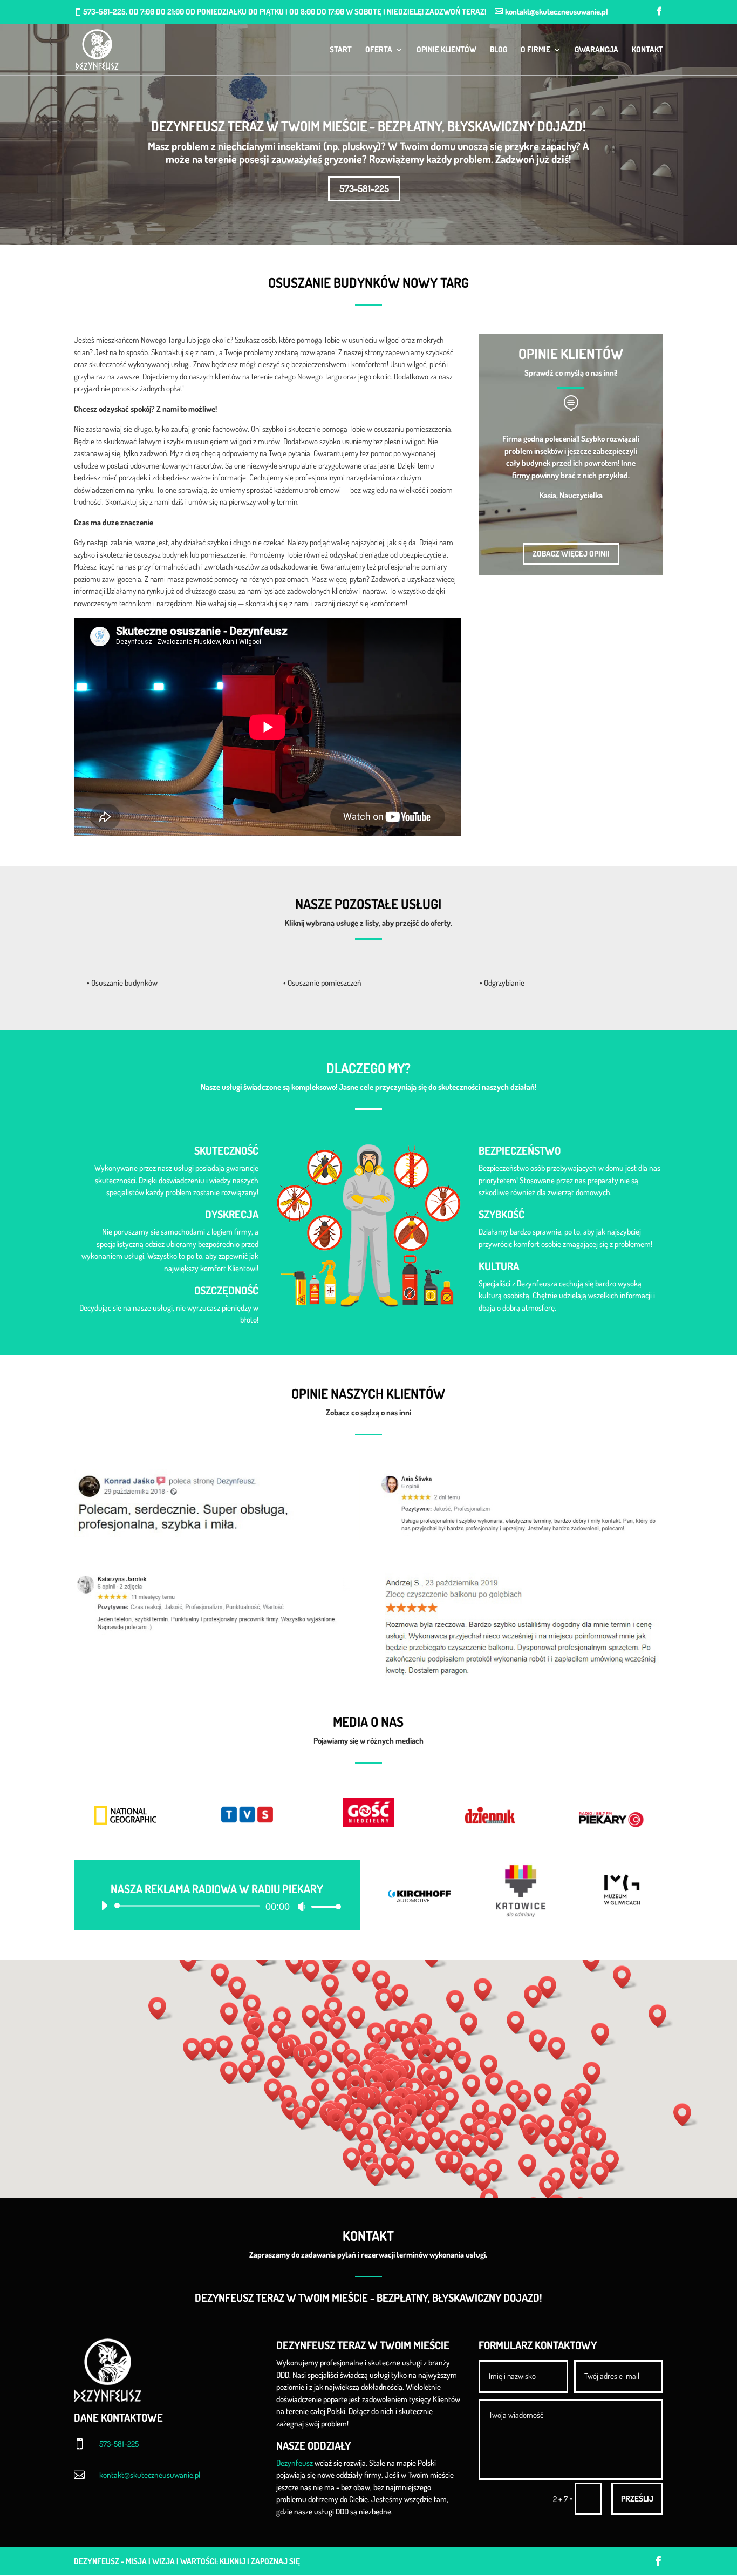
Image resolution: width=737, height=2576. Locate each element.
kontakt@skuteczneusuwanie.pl (150, 2475)
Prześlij (637, 2499)
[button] (393, 2080)
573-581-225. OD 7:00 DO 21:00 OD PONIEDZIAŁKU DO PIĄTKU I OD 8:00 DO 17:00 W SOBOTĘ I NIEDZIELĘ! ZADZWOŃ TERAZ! (285, 12)
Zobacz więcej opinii (571, 554)
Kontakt (647, 50)
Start (341, 50)
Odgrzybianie (504, 983)
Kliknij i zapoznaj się (260, 2561)
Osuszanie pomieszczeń (325, 983)
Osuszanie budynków (124, 983)
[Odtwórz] (104, 1906)
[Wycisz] (302, 1907)
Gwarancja (596, 50)
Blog (499, 50)
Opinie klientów (446, 50)
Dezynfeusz (295, 2463)
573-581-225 (364, 188)
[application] (217, 1906)
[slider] (323, 1906)
